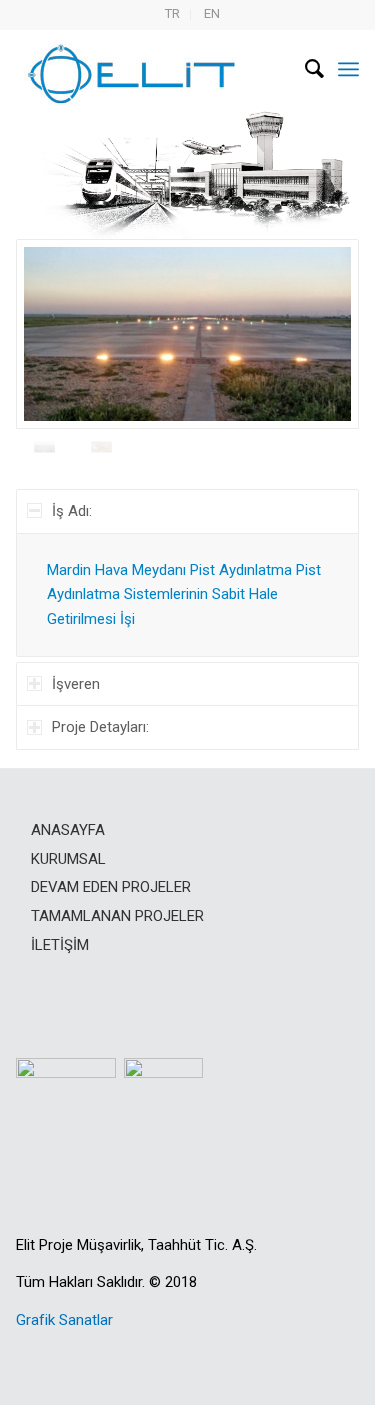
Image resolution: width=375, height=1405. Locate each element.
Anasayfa (68, 830)
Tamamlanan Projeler (117, 916)
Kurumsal (68, 859)
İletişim (60, 945)
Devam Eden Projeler (111, 887)
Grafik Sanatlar (64, 1320)
